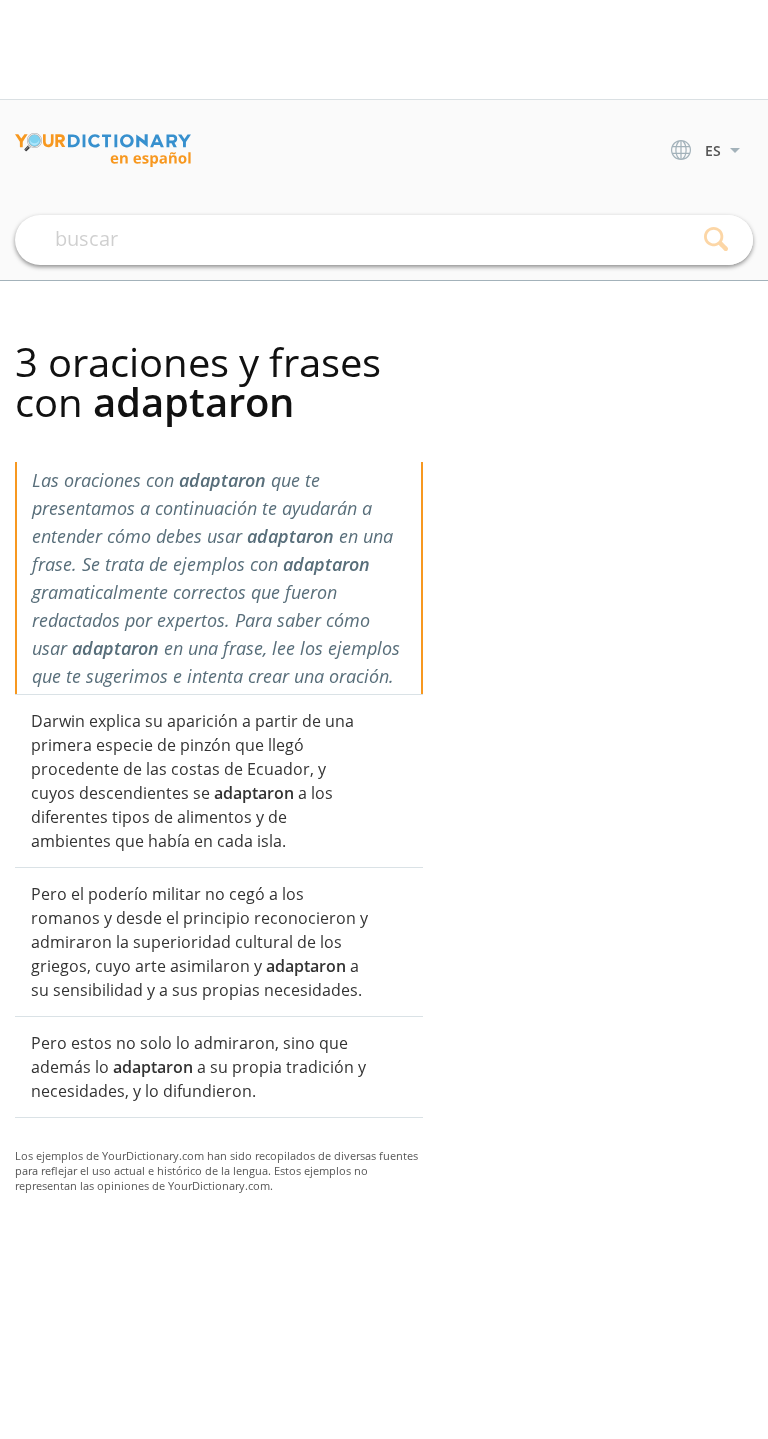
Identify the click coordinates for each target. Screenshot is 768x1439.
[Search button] (715, 240)
